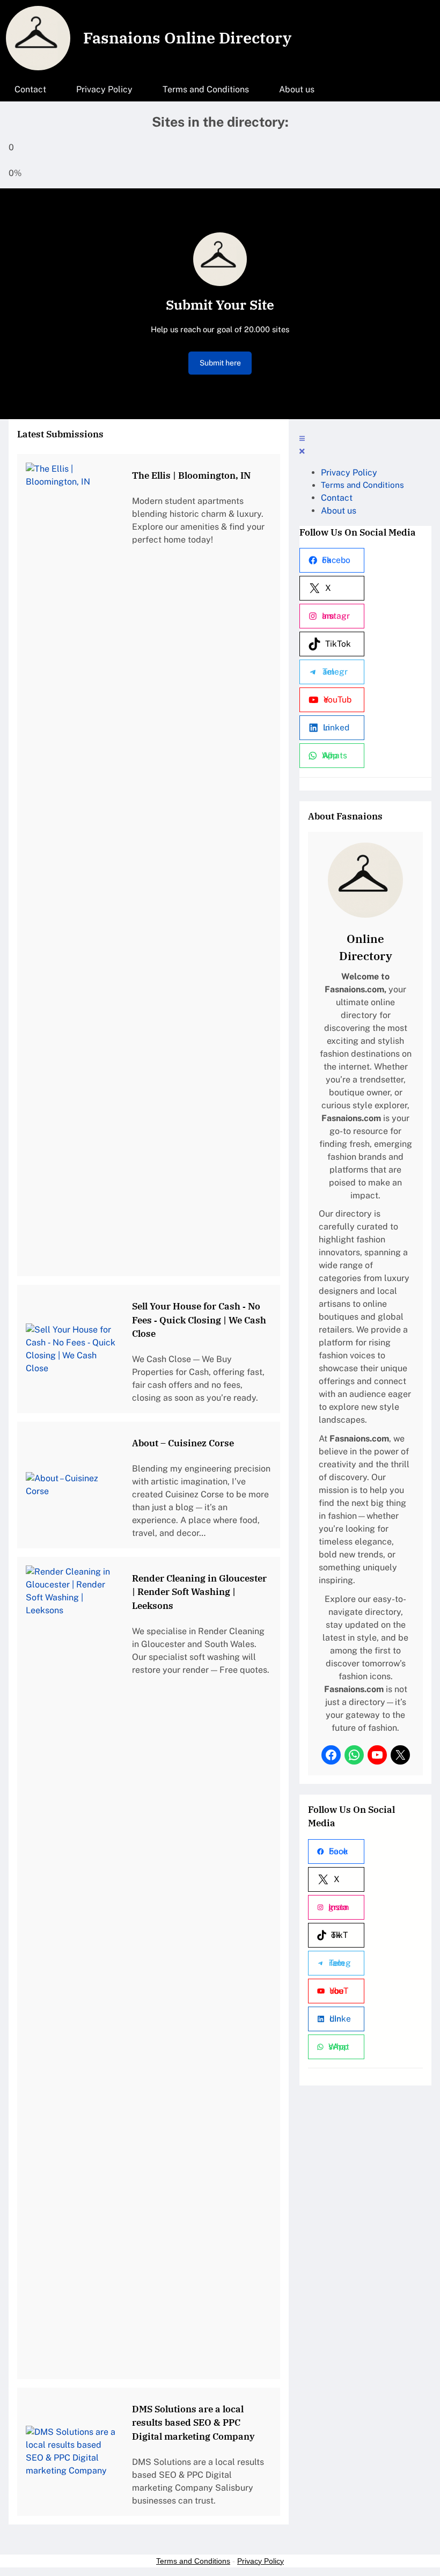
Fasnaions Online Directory (187, 38)
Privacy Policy (261, 2561)
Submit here (220, 363)
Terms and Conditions (193, 2561)
